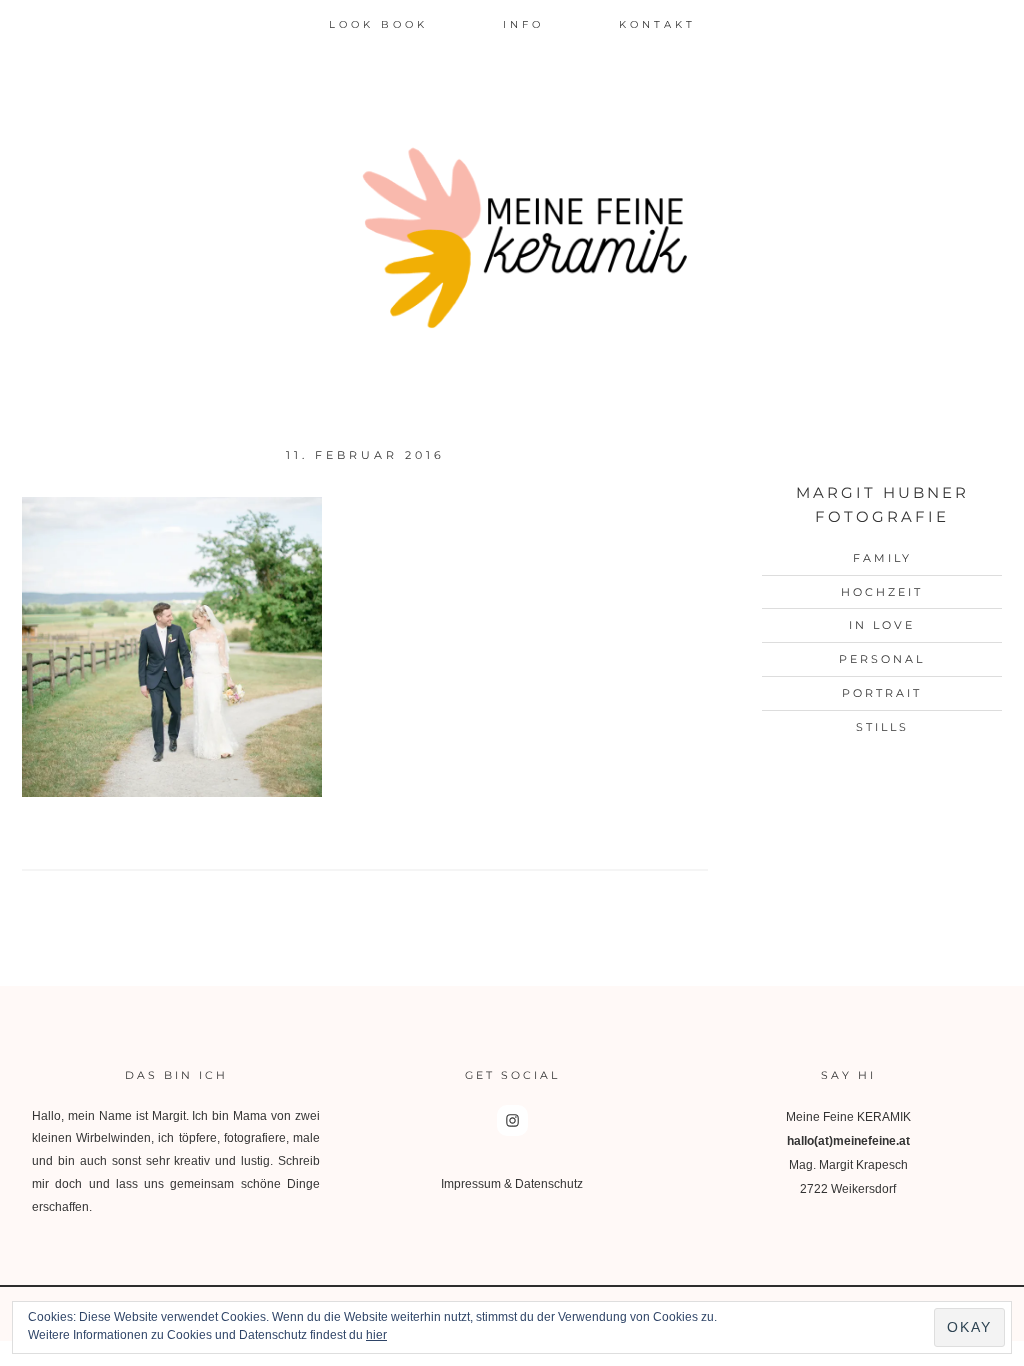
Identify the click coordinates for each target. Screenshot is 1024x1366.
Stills (882, 727)
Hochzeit (882, 592)
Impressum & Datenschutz (512, 1184)
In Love (882, 625)
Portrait (882, 693)
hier (376, 1335)
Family (882, 558)
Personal (882, 659)
